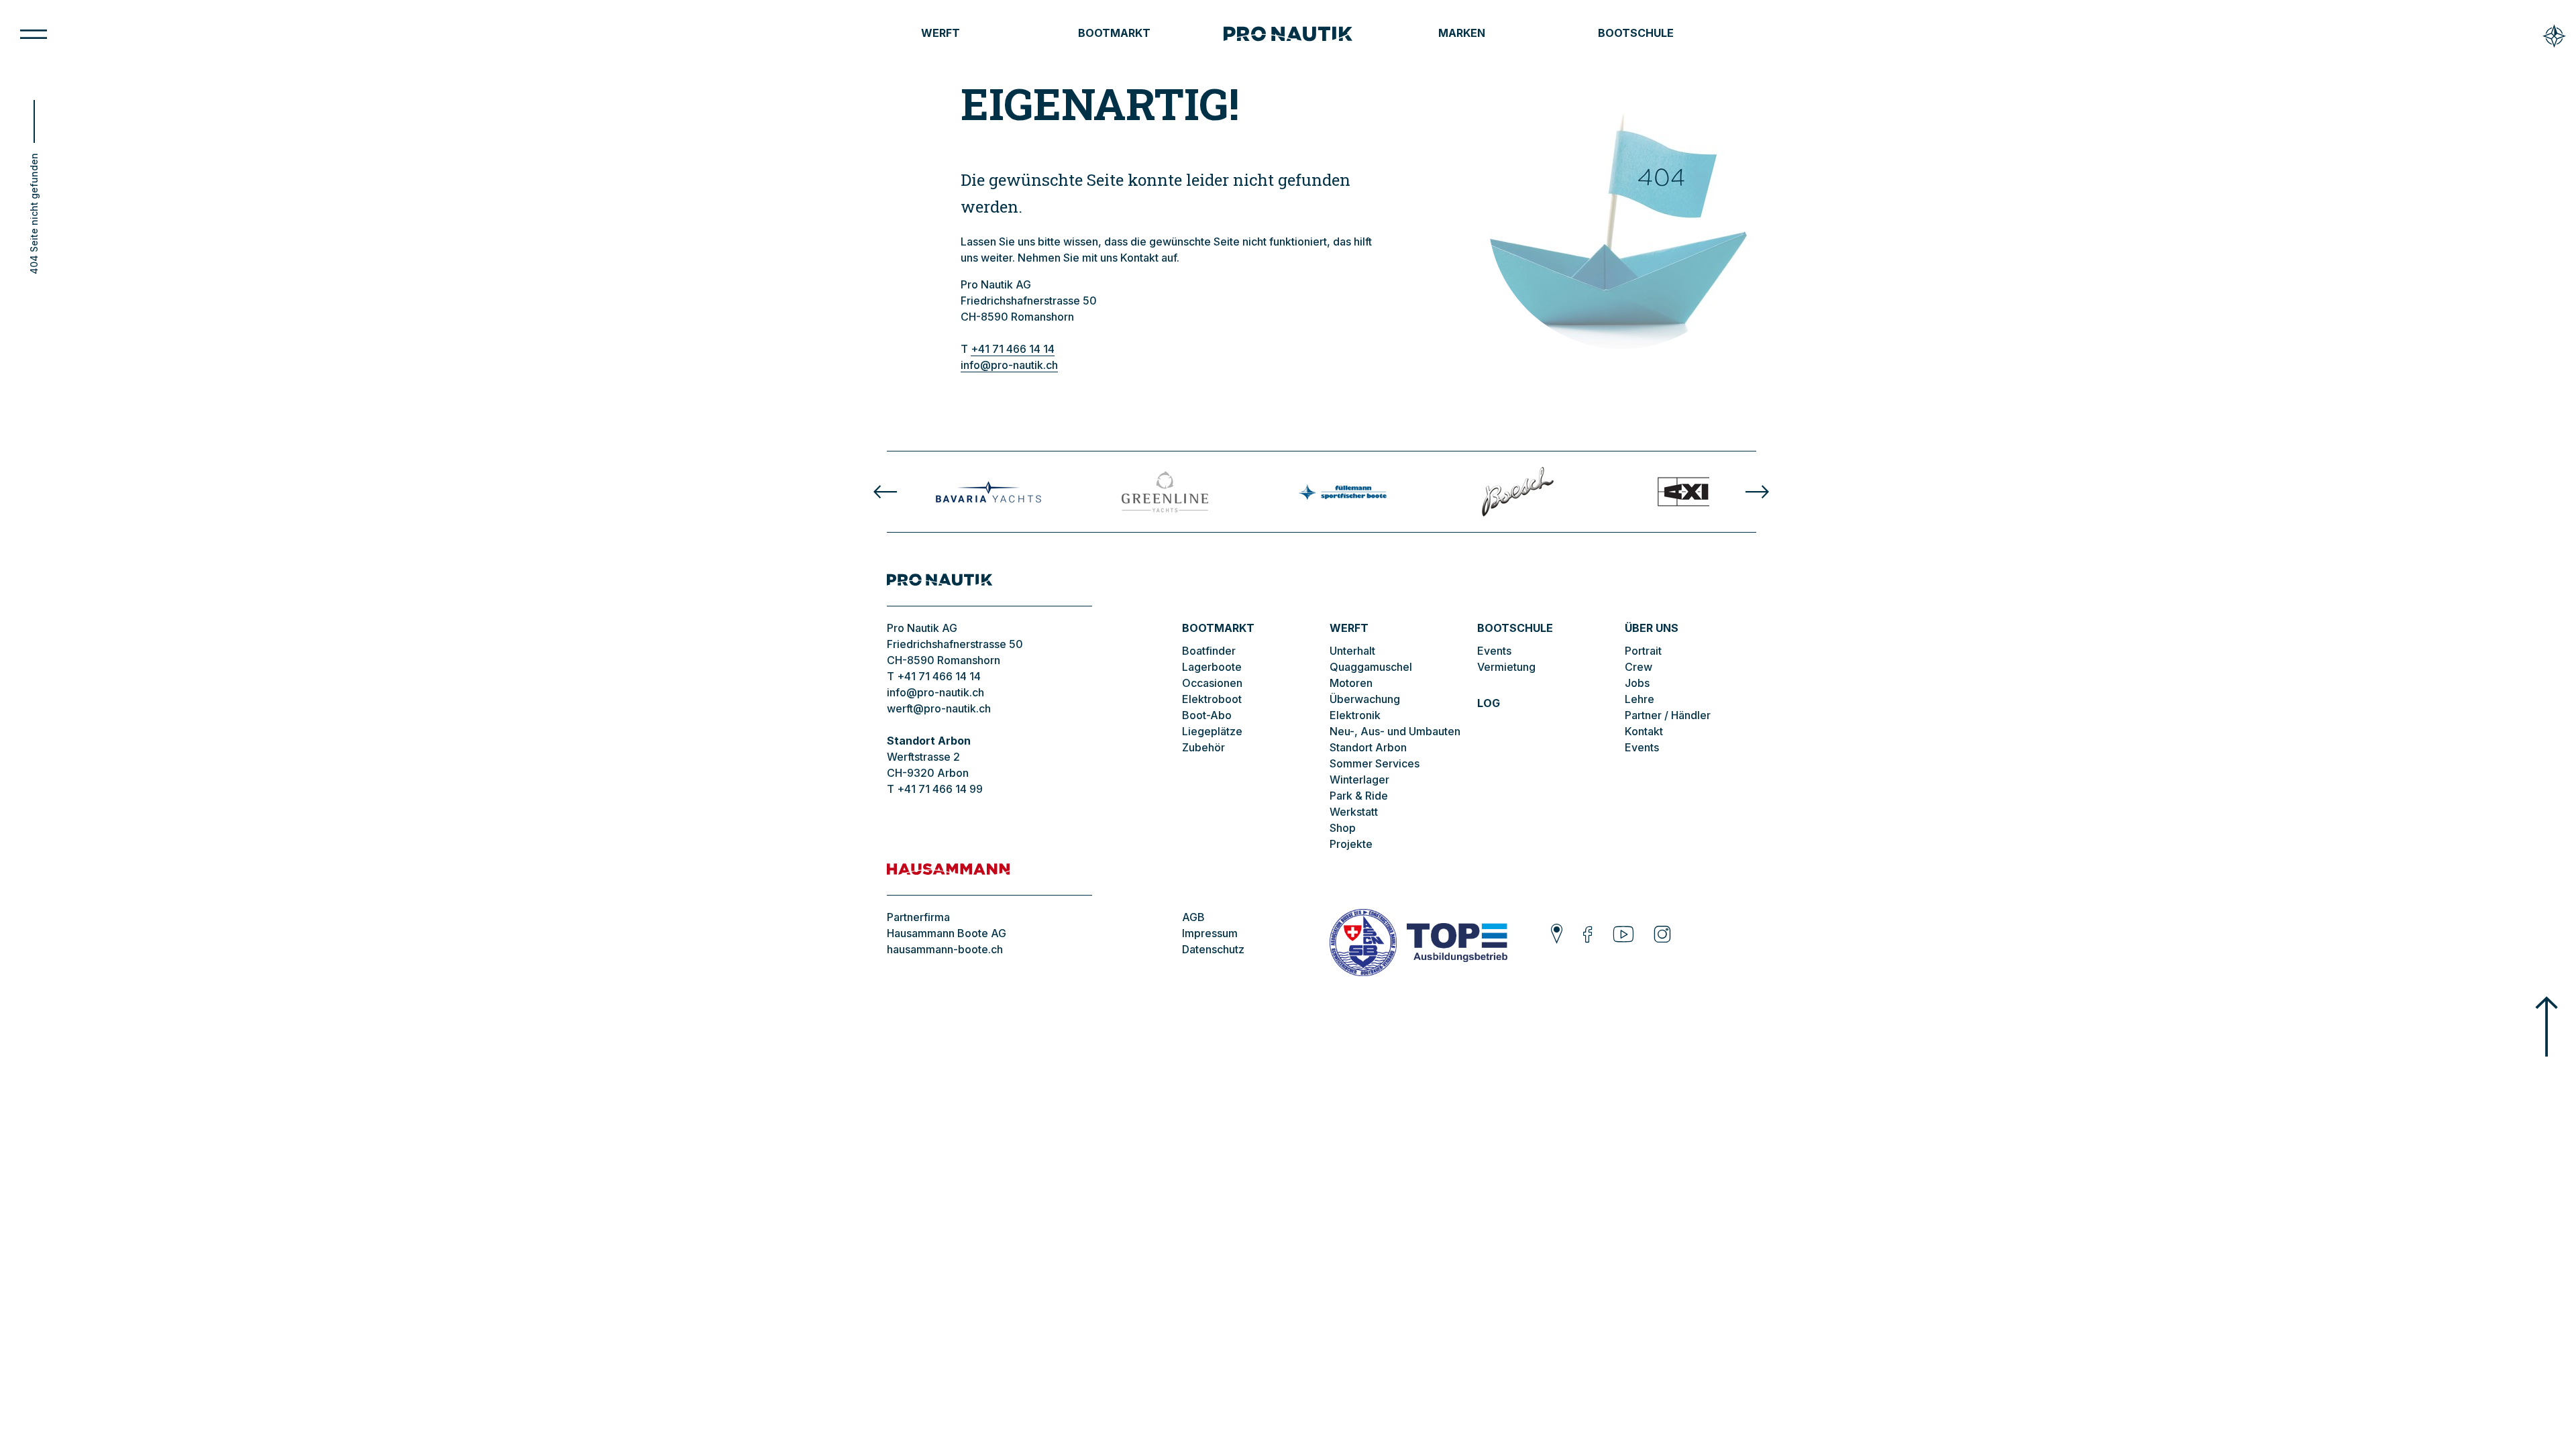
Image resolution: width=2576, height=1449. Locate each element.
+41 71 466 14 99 (940, 789)
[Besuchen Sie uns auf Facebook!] (1588, 936)
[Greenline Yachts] (1165, 492)
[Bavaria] (988, 492)
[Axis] (1694, 492)
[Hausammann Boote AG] (989, 879)
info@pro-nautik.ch (1009, 365)
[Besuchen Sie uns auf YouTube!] (1623, 936)
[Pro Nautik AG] (1288, 35)
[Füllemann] (1341, 492)
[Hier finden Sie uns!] (1557, 936)
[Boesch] (1518, 492)
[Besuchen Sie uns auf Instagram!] (1662, 936)
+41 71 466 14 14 (1013, 349)
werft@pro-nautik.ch (939, 708)
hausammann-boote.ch (945, 949)
